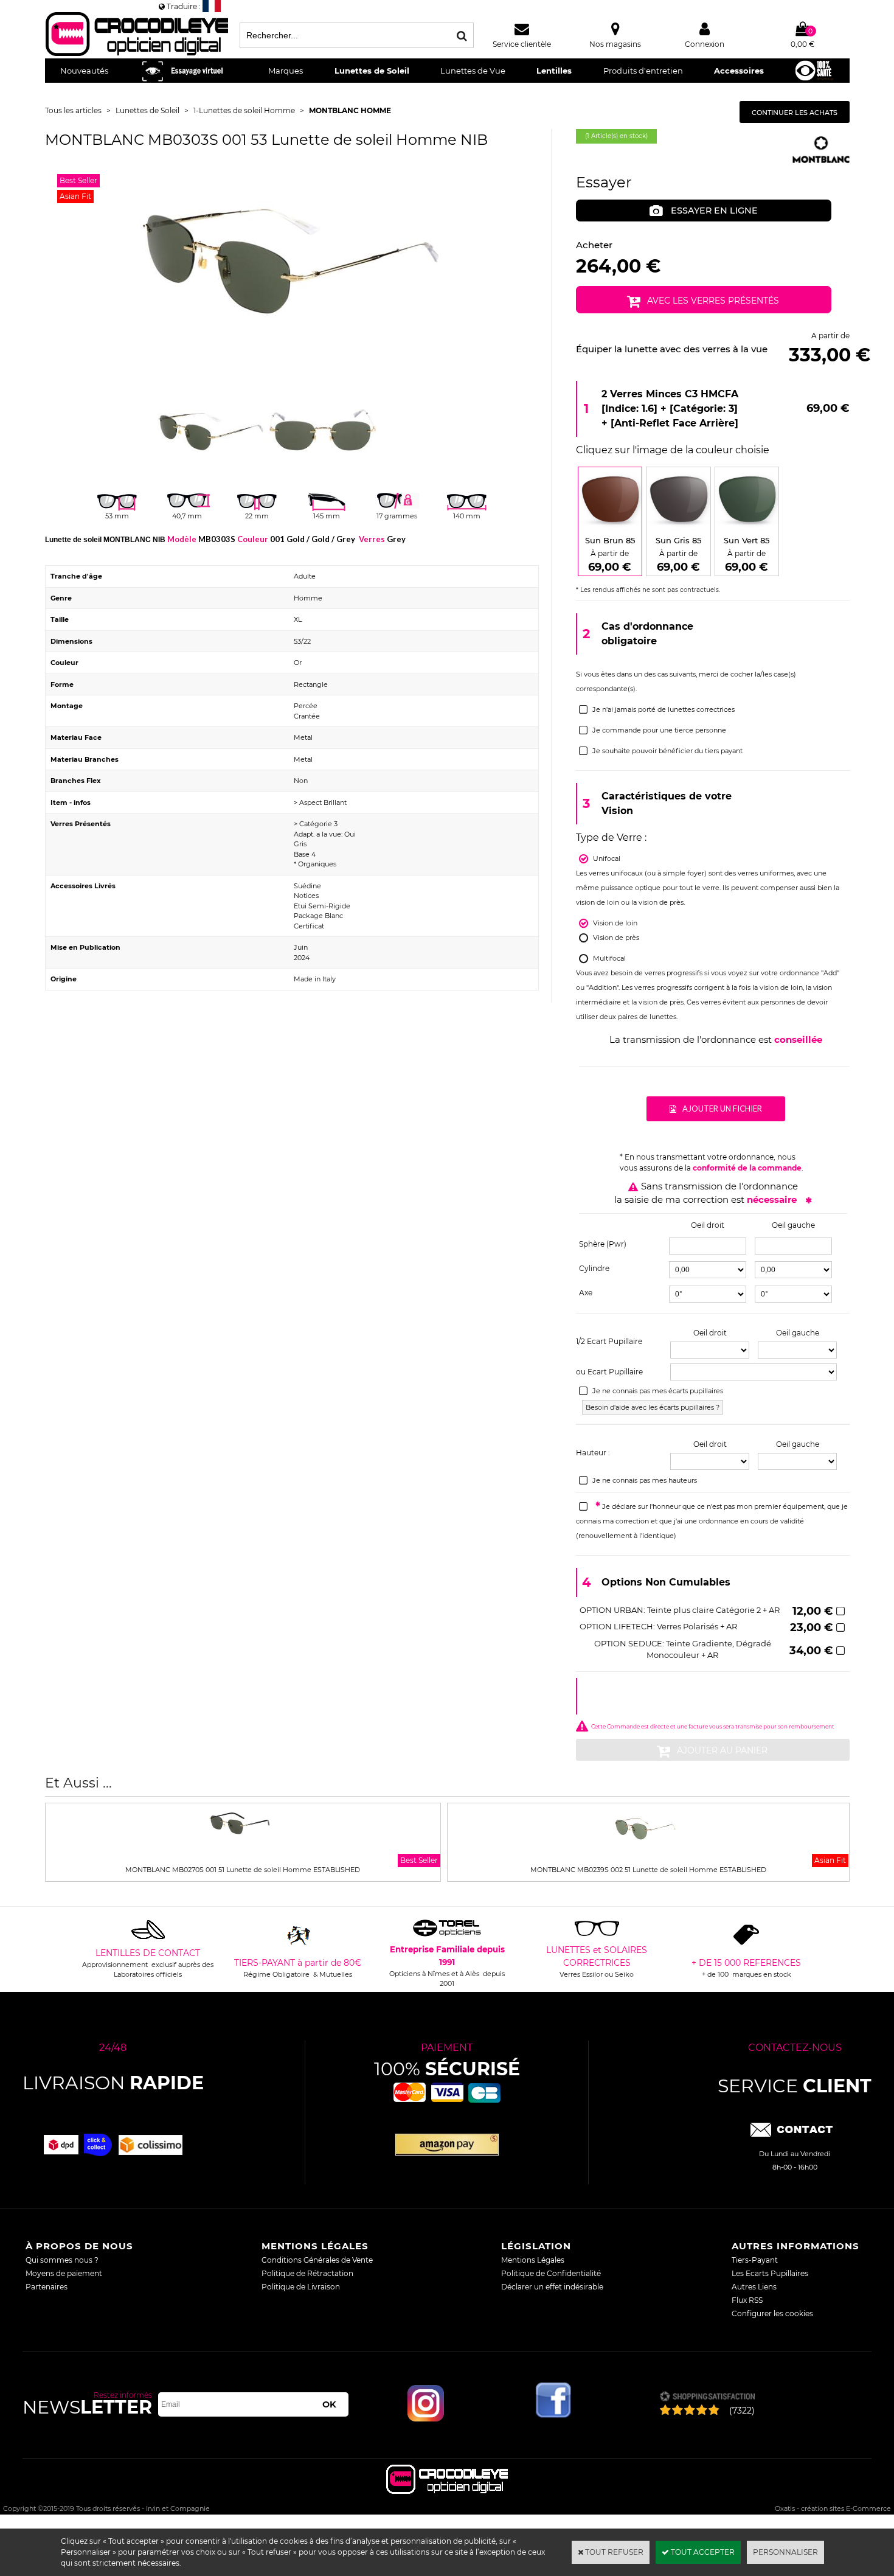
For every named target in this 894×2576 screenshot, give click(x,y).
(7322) (742, 2411)
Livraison (113, 2083)
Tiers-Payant (755, 2260)
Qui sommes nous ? (62, 2260)
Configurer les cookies (772, 2313)
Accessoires (739, 71)
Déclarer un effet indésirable (552, 2287)
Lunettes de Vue (473, 71)
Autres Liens (754, 2287)
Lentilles (554, 71)
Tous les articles (73, 110)
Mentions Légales (533, 2260)
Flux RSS (747, 2300)
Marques (286, 71)
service (795, 2086)
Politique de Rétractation (307, 2273)
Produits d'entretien (643, 71)
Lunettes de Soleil (372, 71)
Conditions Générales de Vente (317, 2260)
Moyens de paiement (64, 2273)
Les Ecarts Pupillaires (770, 2273)
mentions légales (315, 2246)
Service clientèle (522, 44)
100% (447, 2069)
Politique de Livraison (301, 2287)
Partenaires (47, 2287)
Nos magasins (615, 44)
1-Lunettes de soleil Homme (244, 110)
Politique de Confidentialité (551, 2273)
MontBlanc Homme (350, 110)
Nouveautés (84, 71)
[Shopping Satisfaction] (707, 2397)
